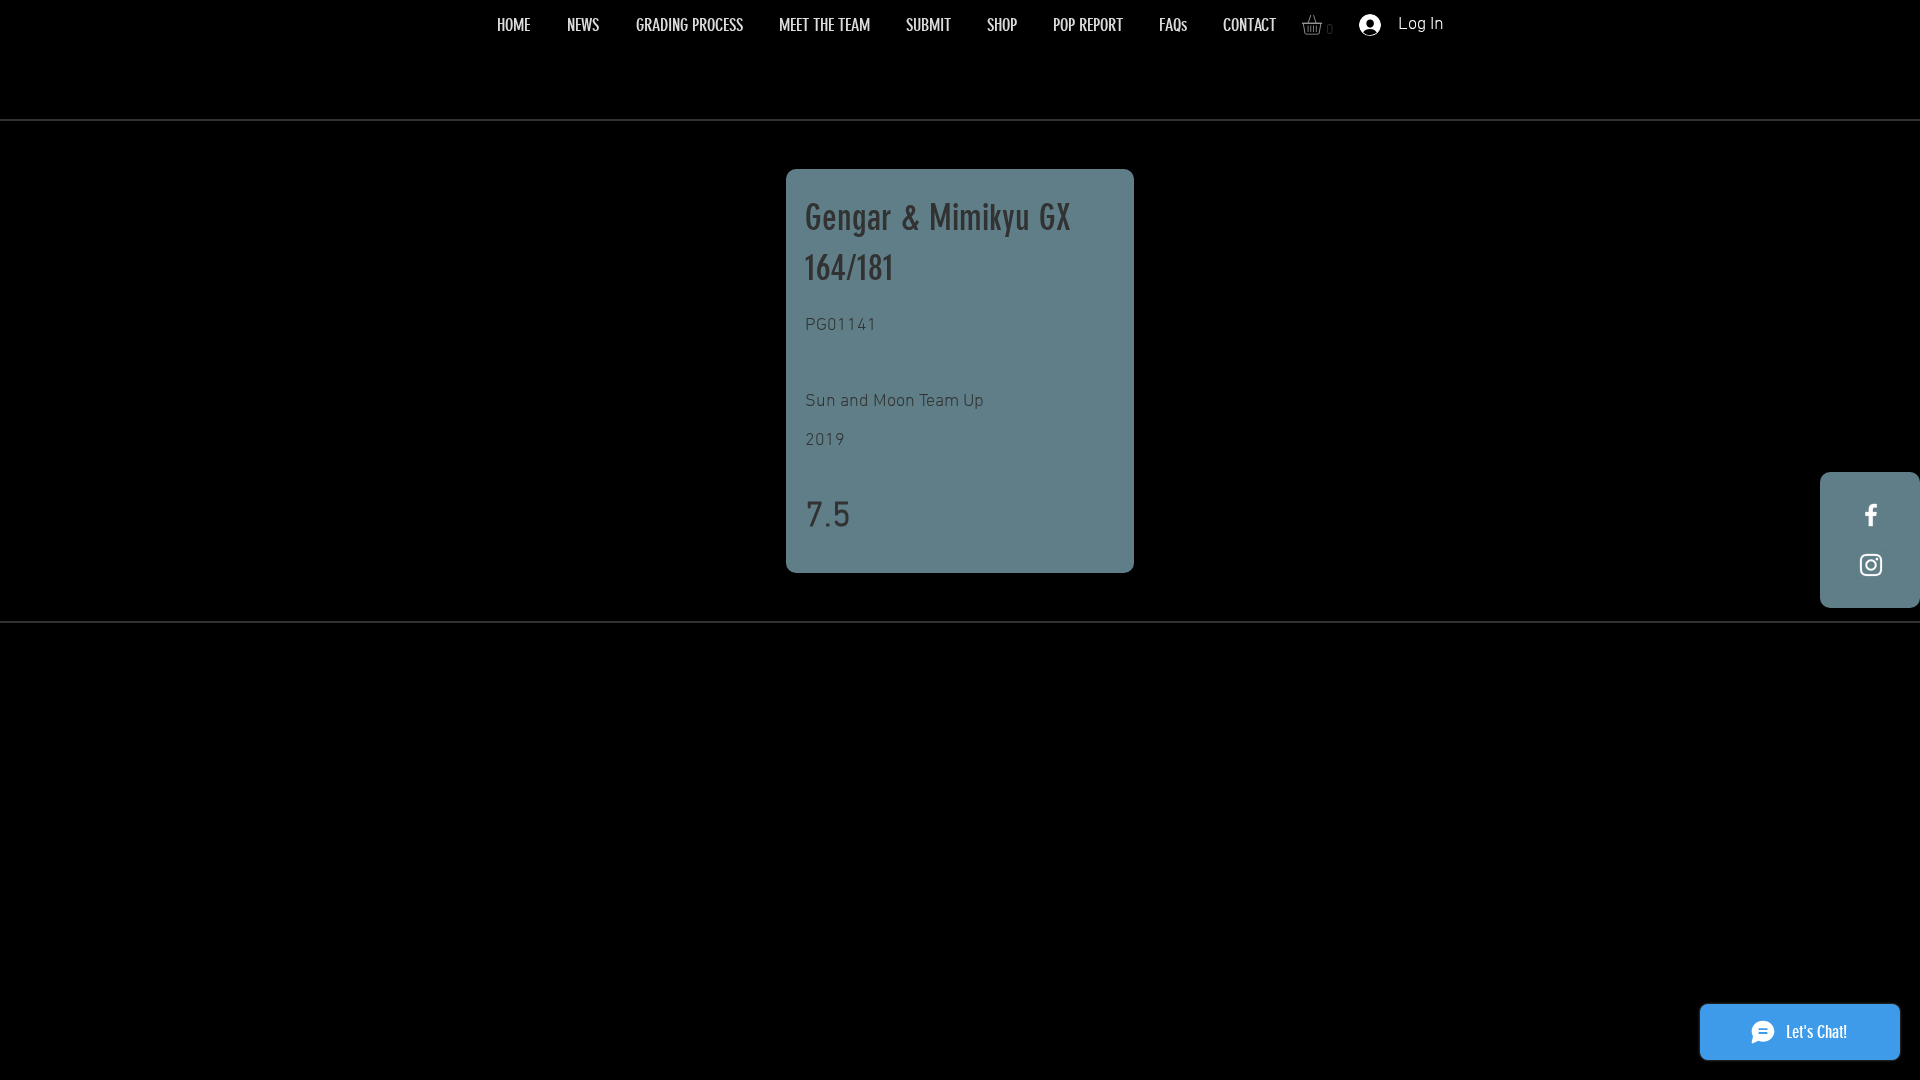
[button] (1323, 25)
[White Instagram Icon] (1871, 565)
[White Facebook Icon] (1871, 515)
